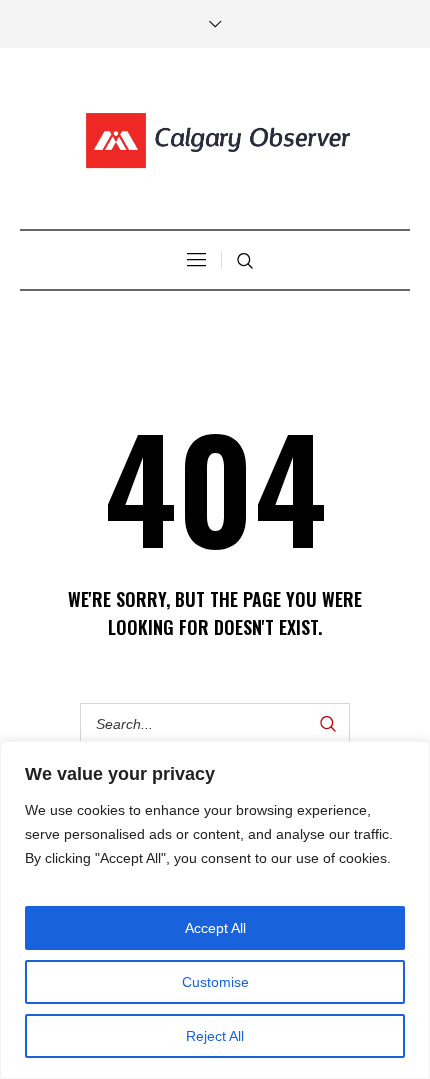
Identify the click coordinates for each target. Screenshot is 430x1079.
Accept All (215, 928)
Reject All (215, 1036)
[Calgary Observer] (215, 141)
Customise (215, 982)
